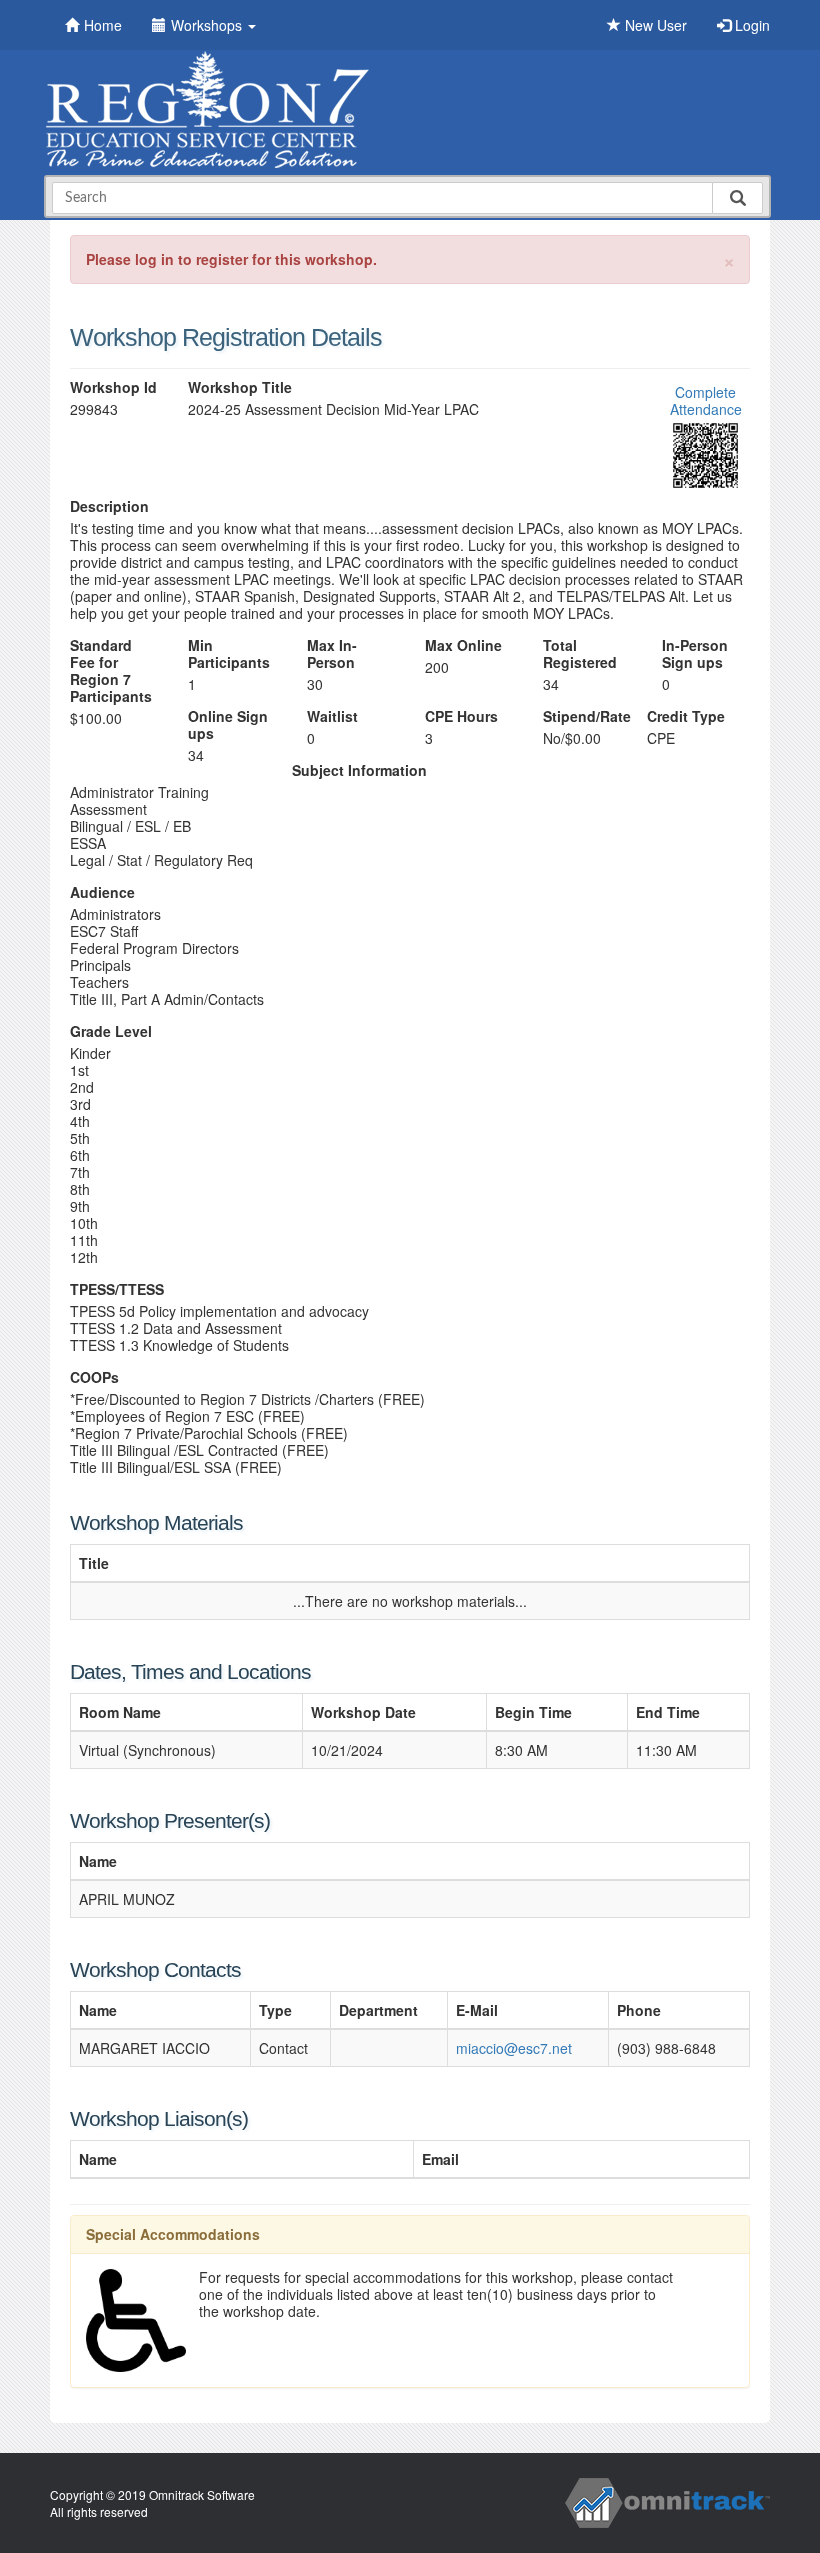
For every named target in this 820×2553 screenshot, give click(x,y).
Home (103, 25)
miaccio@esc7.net (514, 2048)
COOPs (94, 1377)
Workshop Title (240, 387)
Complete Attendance (706, 400)
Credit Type (686, 716)
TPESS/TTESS (117, 1289)
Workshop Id (113, 387)
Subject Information (359, 770)
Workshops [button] (208, 25)
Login (750, 25)
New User (654, 25)
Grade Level (111, 1031)
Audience (102, 892)
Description (109, 506)
